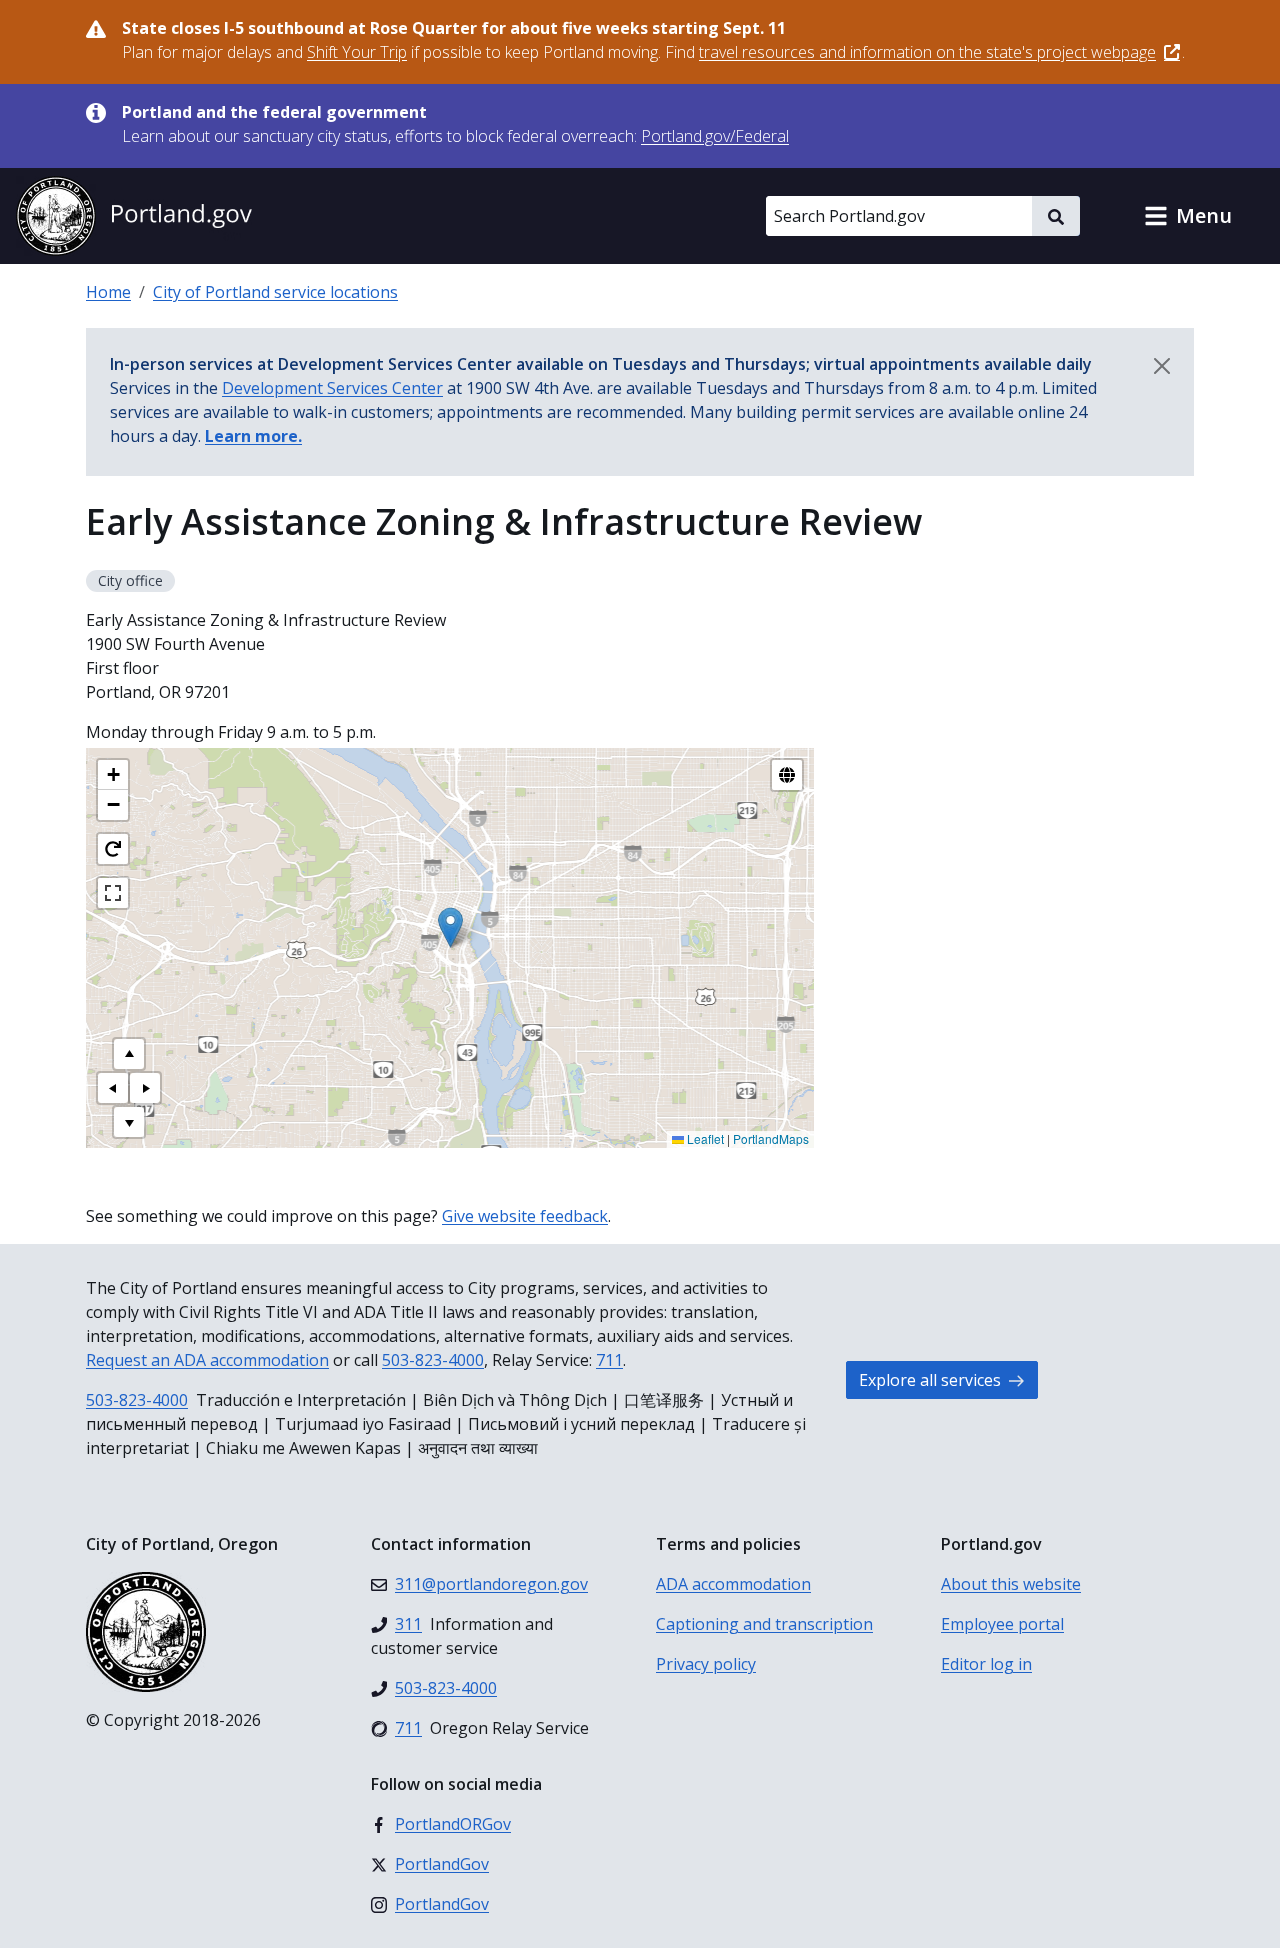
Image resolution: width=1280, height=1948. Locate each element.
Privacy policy (706, 1664)
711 (609, 1360)
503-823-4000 (433, 1360)
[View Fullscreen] (113, 893)
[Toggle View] (787, 775)
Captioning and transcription (764, 1624)
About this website (1011, 1584)
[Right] (145, 1088)
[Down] (129, 1122)
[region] (450, 948)
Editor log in (986, 1664)
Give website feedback (525, 1216)
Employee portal (1002, 1624)
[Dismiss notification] (1162, 366)
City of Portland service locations (275, 292)
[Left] (113, 1088)
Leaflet (704, 1138)
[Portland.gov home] (134, 216)
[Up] (129, 1054)
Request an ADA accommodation (207, 1360)
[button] (1188, 216)
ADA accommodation (733, 1584)
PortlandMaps (771, 1138)
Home (108, 292)
